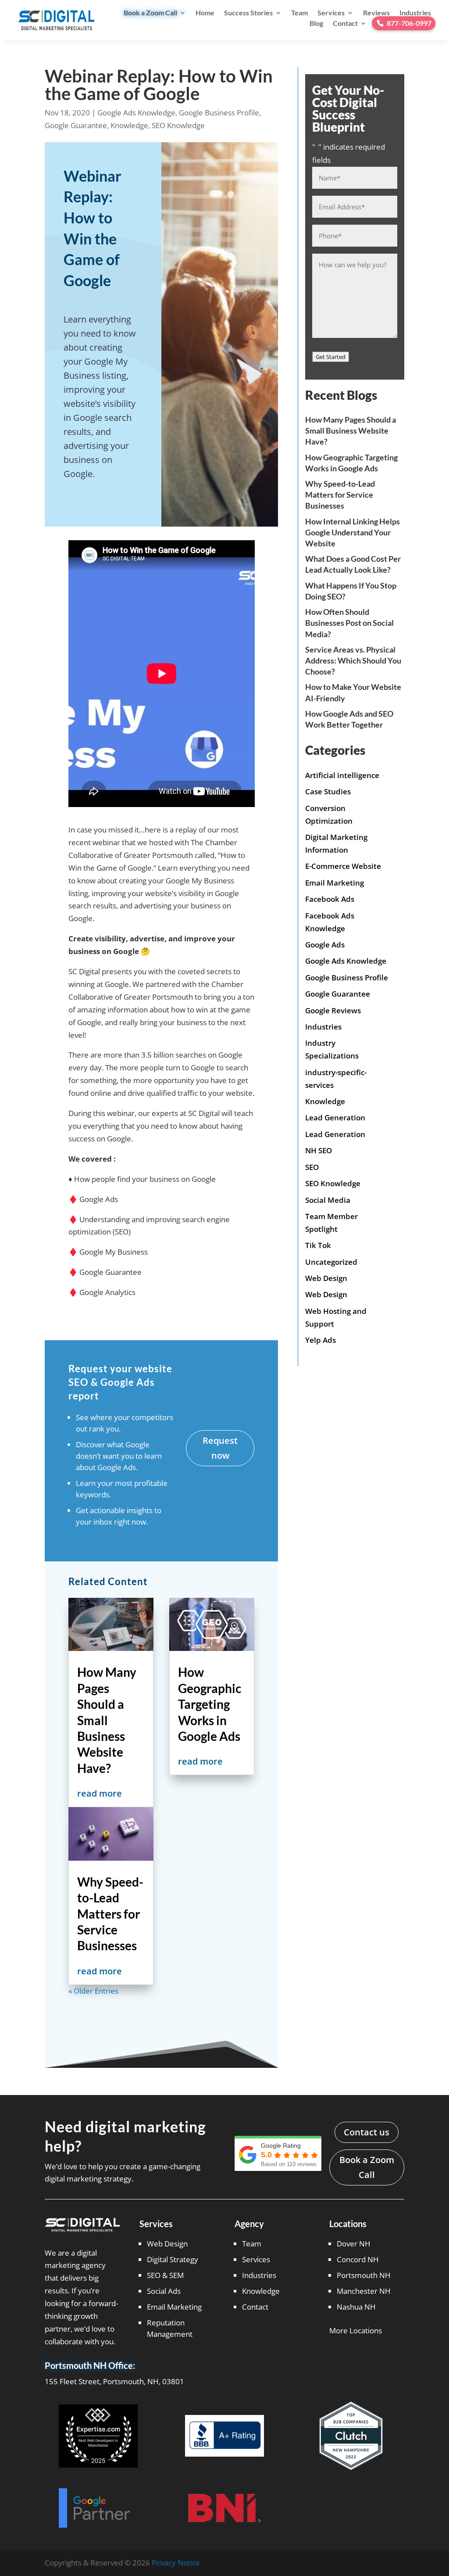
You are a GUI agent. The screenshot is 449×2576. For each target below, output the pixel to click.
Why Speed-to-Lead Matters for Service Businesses (110, 1914)
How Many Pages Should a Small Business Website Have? (107, 1720)
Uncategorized (331, 1262)
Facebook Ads (330, 899)
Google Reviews (333, 1010)
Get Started (331, 357)
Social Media (328, 1200)
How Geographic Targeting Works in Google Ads (210, 1704)
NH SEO (319, 1150)
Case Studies (328, 791)
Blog (316, 23)
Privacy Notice (176, 2563)
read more (100, 1793)
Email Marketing (335, 883)
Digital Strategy (173, 2259)
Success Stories (248, 13)
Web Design (326, 1278)
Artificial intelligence (342, 775)
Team (299, 13)
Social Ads (164, 2291)
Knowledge (129, 125)
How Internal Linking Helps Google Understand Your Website (353, 532)
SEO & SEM (165, 2275)
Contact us (367, 2132)
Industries (415, 13)
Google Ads (325, 945)
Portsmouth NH (364, 2275)
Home (205, 13)
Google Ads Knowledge (136, 113)
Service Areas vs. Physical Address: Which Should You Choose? (353, 660)
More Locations (356, 2330)
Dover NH (354, 2244)
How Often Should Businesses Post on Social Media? (349, 623)
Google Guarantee (76, 125)
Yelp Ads (321, 1340)
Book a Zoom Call (150, 13)
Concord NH (358, 2259)
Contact (345, 23)
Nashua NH (356, 2307)
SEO (312, 1167)
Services (331, 13)
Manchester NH (364, 2291)
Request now (220, 1448)
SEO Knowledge (178, 125)
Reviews (376, 13)
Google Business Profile (219, 113)
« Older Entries (93, 1991)
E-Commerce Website (343, 866)
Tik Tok (318, 1245)
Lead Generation (335, 1118)
